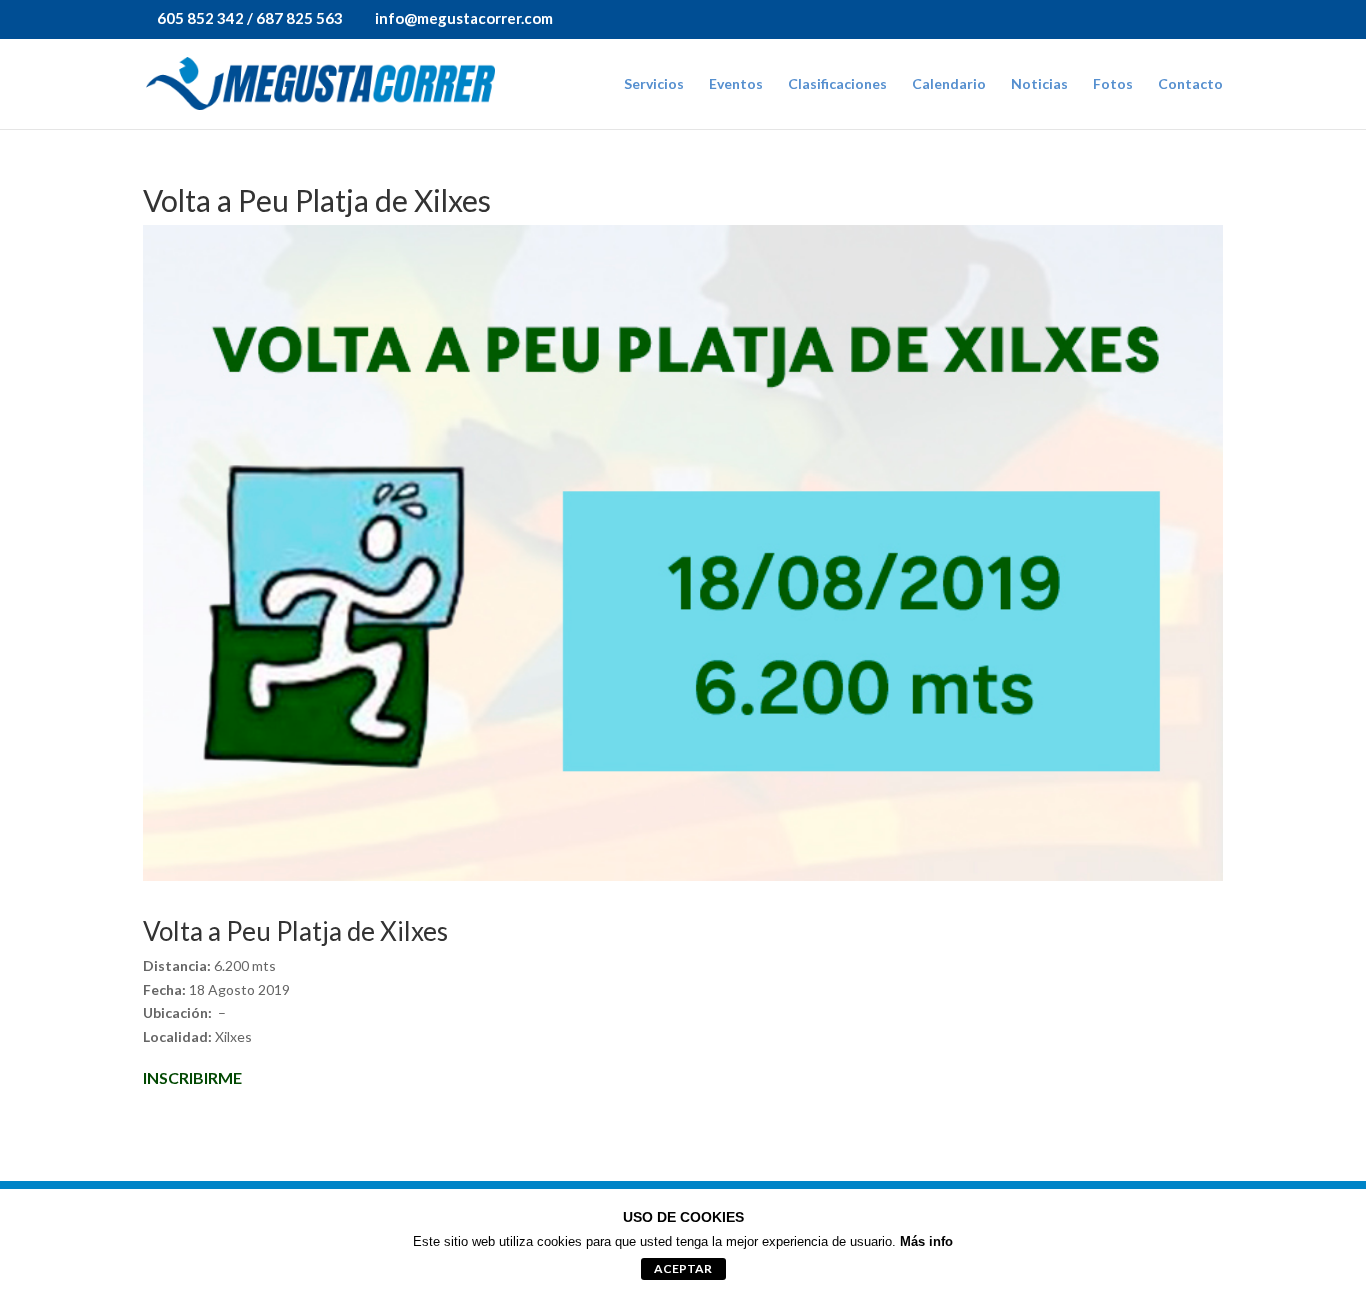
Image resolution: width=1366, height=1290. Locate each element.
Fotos (1113, 84)
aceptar (683, 1268)
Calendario (949, 84)
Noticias (1039, 84)
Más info (926, 1241)
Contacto (1190, 84)
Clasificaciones (837, 84)
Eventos (736, 84)
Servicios (654, 84)
